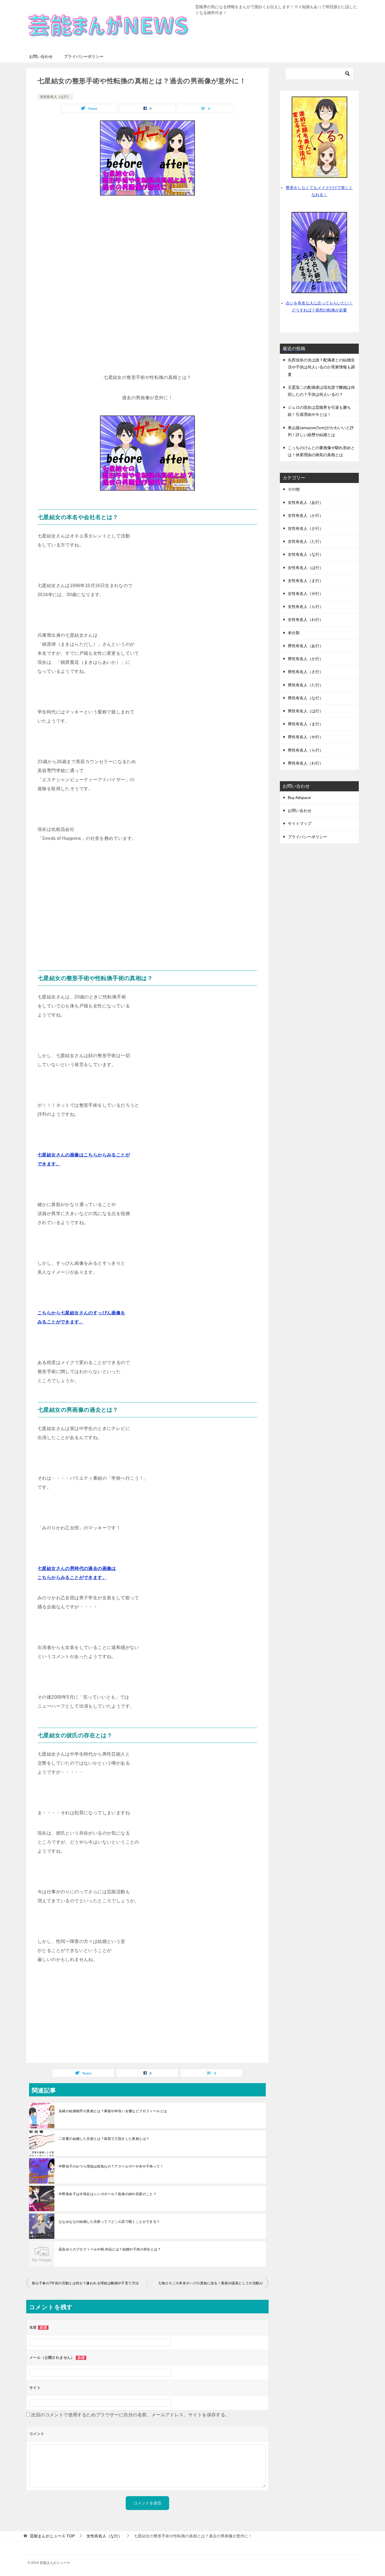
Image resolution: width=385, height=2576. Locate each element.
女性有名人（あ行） (306, 502)
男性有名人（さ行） (306, 672)
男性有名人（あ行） (306, 646)
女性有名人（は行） (306, 568)
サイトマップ (300, 823)
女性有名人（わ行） (306, 620)
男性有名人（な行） (306, 698)
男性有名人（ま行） (306, 724)
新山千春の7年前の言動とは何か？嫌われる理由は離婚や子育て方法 (85, 2283)
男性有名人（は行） (306, 711)
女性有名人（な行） (55, 97)
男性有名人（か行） (306, 659)
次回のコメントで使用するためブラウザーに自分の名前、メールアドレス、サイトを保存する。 (130, 2415)
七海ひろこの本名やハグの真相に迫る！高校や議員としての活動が (211, 2283)
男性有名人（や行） (306, 737)
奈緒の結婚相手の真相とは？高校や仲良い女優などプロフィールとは (113, 2111)
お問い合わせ (41, 56)
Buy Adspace (299, 798)
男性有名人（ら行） (306, 750)
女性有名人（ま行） (306, 581)
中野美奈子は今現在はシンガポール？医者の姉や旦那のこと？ (108, 2194)
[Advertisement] (147, 245)
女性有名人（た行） (306, 541)
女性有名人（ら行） (306, 607)
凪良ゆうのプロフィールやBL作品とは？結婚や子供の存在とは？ (110, 2249)
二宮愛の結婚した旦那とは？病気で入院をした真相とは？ (104, 2139)
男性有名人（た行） (306, 685)
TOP (52, 2536)
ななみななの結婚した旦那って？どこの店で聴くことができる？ (109, 2222)
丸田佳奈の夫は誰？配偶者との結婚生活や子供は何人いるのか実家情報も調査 (321, 367)
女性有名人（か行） (306, 515)
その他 (294, 489)
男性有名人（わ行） (306, 763)
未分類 (294, 633)
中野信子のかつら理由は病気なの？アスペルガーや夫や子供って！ (111, 2166)
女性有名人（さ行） (306, 528)
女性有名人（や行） (306, 594)
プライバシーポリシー (84, 56)
